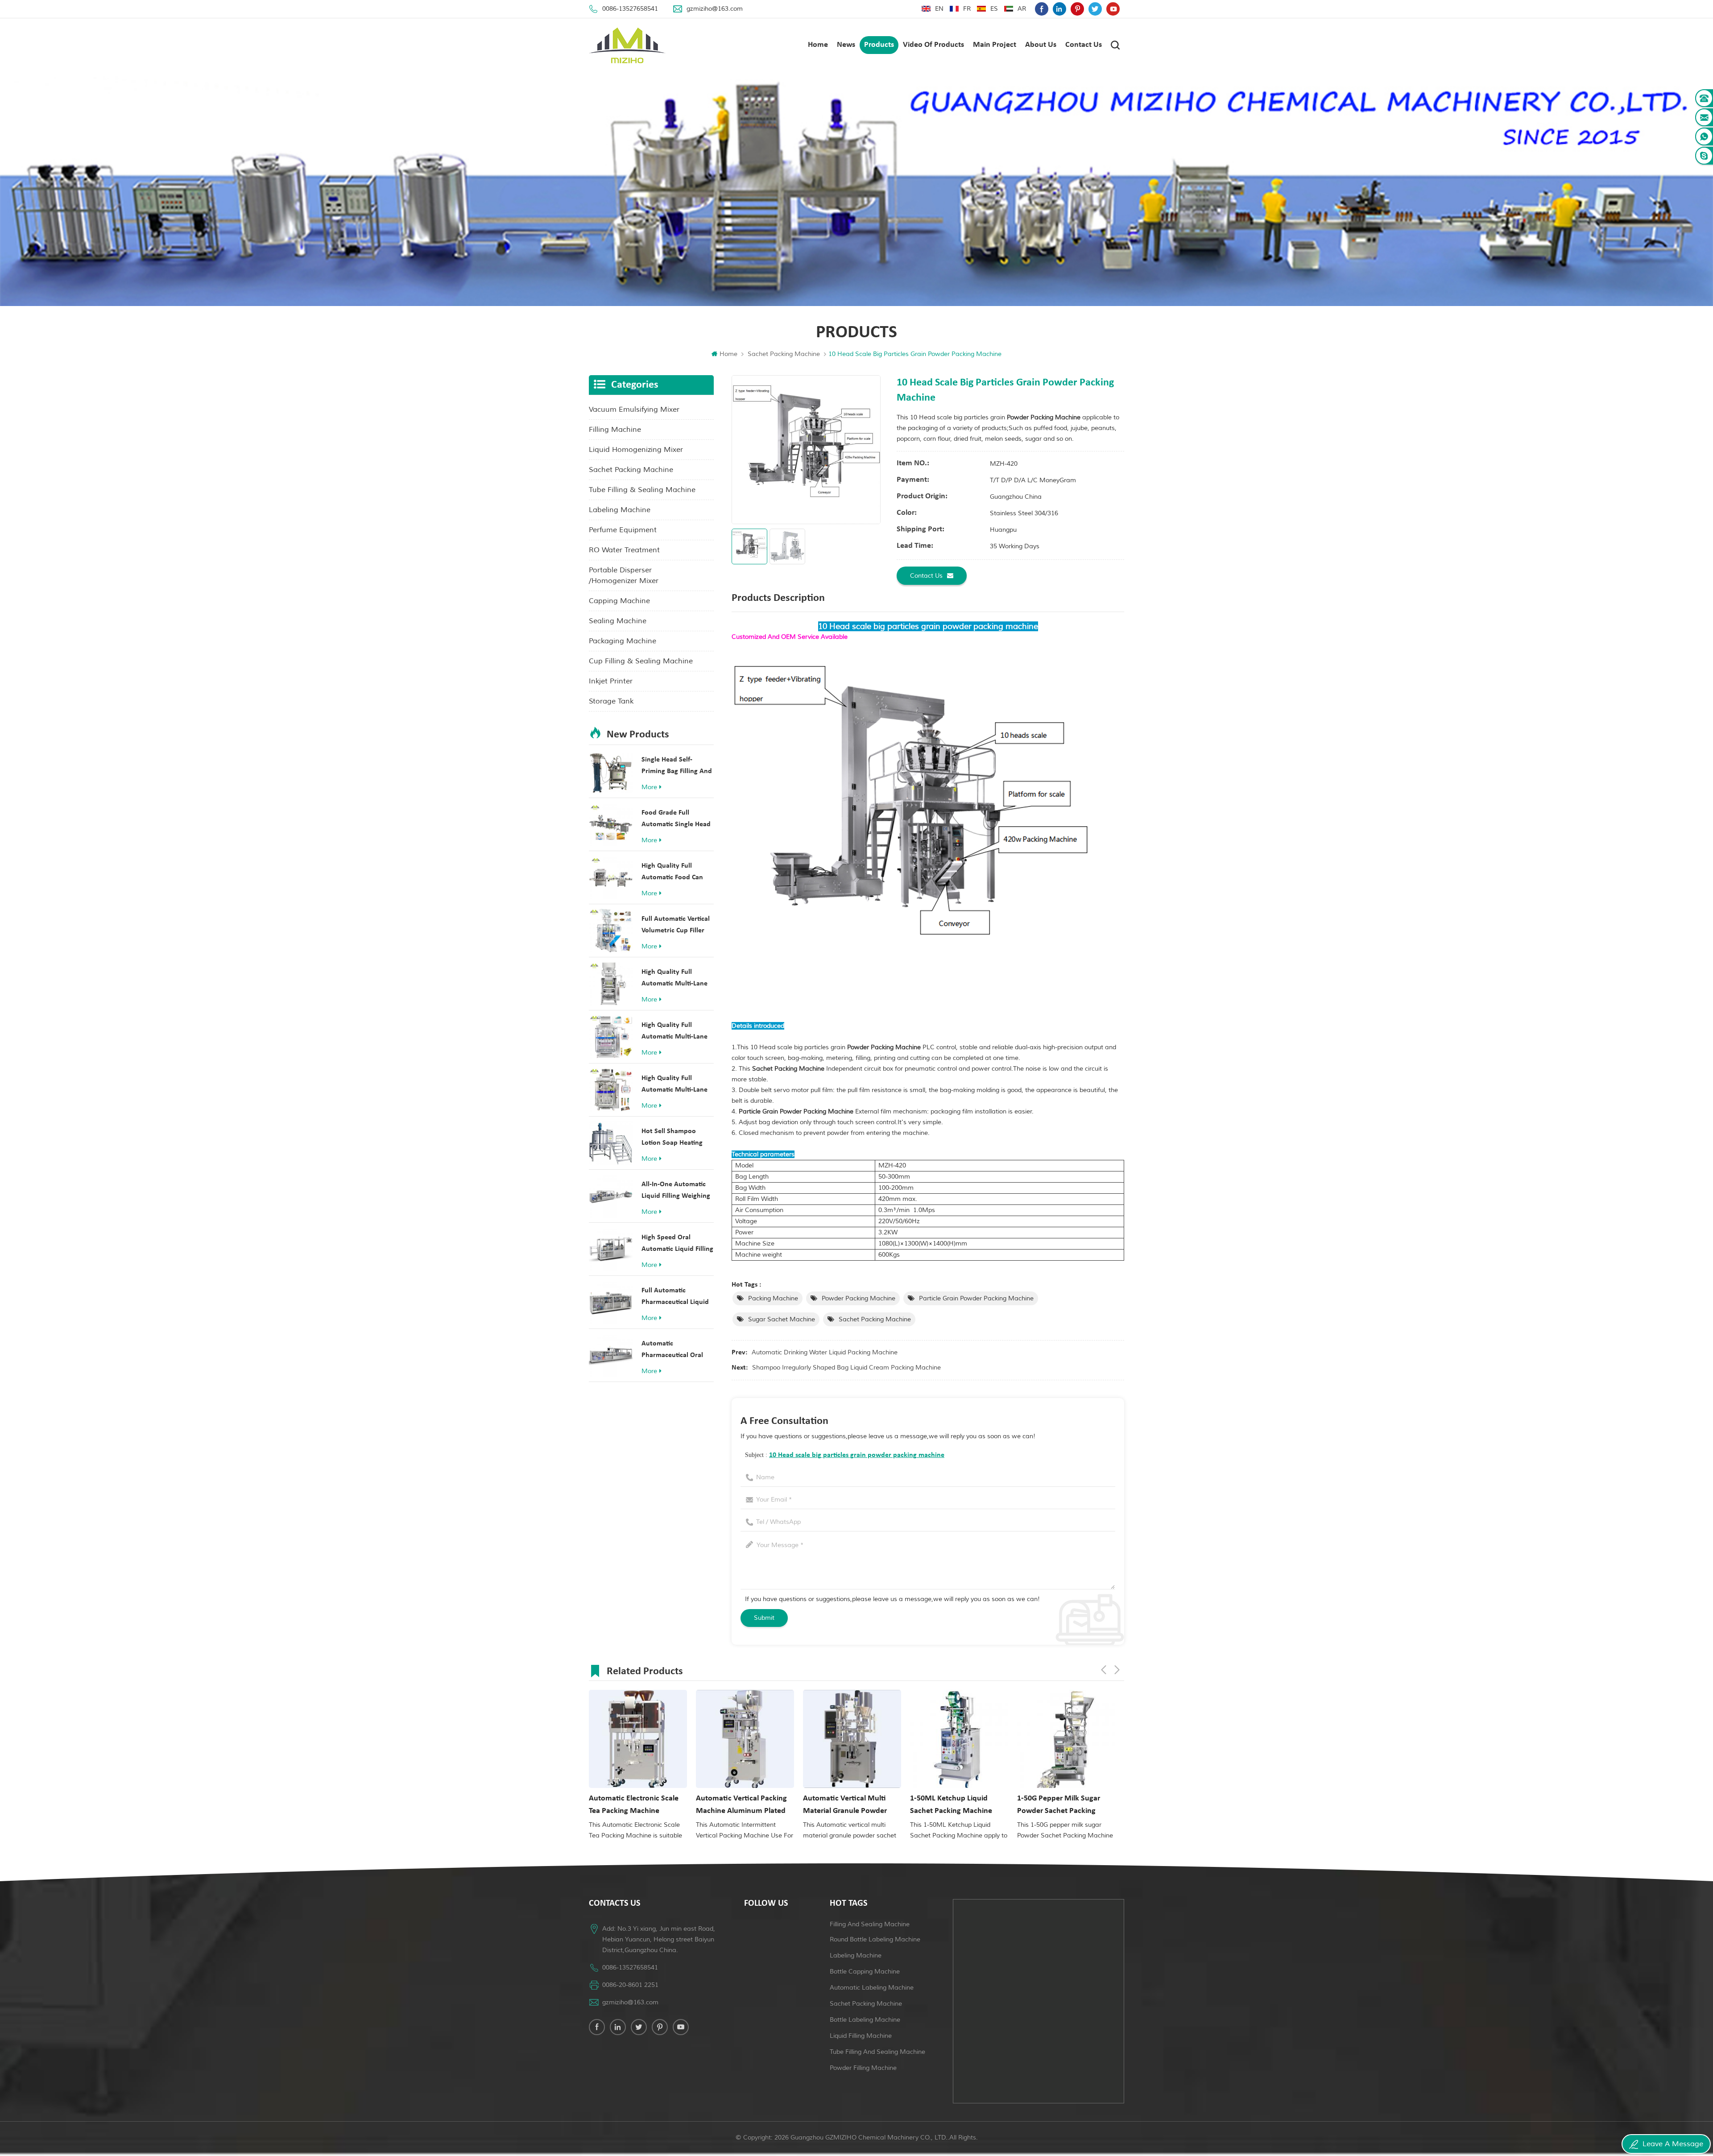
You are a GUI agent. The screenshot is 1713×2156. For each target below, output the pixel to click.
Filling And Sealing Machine (870, 1924)
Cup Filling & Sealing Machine (641, 661)
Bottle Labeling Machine (865, 2020)
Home (818, 45)
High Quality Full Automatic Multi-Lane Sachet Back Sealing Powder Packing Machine (674, 1085)
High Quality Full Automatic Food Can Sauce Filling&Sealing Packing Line (674, 873)
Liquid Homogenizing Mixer (636, 450)
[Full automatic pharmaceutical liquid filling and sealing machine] (611, 1302)
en (939, 9)
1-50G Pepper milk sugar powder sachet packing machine (952, 1806)
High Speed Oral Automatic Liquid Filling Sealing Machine (677, 1244)
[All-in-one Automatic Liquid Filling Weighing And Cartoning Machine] (611, 1196)
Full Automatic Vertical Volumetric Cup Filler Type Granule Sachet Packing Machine (676, 926)
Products (879, 45)
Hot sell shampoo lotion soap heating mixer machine (672, 1138)
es (994, 9)
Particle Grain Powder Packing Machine (976, 1298)
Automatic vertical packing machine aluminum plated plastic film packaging (634, 1806)
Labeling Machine (620, 510)
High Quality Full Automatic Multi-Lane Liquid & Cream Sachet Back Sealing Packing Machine (676, 1032)
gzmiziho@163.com (715, 9)
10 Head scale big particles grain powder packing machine (857, 1455)
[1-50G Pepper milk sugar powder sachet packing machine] (959, 1739)
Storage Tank (611, 701)
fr (967, 9)
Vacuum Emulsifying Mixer (634, 410)
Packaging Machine (623, 641)
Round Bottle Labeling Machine (875, 1939)
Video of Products (933, 45)
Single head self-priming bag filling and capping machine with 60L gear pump (677, 767)
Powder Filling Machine (863, 2068)
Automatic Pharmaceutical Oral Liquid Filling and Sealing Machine (672, 1351)
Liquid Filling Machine (861, 2036)
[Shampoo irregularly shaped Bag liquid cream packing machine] (1066, 1739)
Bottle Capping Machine (865, 1972)
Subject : (845, 1455)
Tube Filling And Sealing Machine (877, 2052)
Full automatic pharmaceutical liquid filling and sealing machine (675, 1297)
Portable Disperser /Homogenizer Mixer (624, 575)
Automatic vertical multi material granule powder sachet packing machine (738, 1806)
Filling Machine (615, 430)
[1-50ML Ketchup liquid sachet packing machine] (852, 1739)
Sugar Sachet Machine (782, 1319)
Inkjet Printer (611, 681)
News (846, 45)
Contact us (1084, 45)
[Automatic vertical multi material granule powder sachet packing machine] (745, 1739)
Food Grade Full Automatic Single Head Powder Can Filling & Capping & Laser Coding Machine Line (677, 820)
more (649, 787)
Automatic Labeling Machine (872, 1988)
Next (1117, 1670)
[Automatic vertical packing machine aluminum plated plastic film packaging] (638, 1739)
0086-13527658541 (630, 9)
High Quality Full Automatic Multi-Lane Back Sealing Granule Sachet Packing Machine (674, 979)
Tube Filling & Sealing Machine (642, 490)
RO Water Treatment (624, 550)
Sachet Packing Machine (784, 354)
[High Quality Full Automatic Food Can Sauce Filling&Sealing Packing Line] (611, 877)
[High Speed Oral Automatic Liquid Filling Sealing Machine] (611, 1249)
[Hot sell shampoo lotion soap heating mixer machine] (611, 1143)
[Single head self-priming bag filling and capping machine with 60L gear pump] (611, 771)
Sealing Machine (618, 621)
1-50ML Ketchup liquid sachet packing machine (844, 1805)
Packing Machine (773, 1298)
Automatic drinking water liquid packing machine (825, 1352)
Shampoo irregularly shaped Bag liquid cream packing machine (846, 1368)
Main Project (995, 45)
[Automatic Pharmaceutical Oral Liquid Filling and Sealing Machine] (611, 1355)
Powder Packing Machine (859, 1298)
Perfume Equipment (623, 530)
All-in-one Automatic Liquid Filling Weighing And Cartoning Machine (678, 1191)
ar (1022, 9)
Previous (1104, 1670)
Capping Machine (619, 601)
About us (1041, 45)
